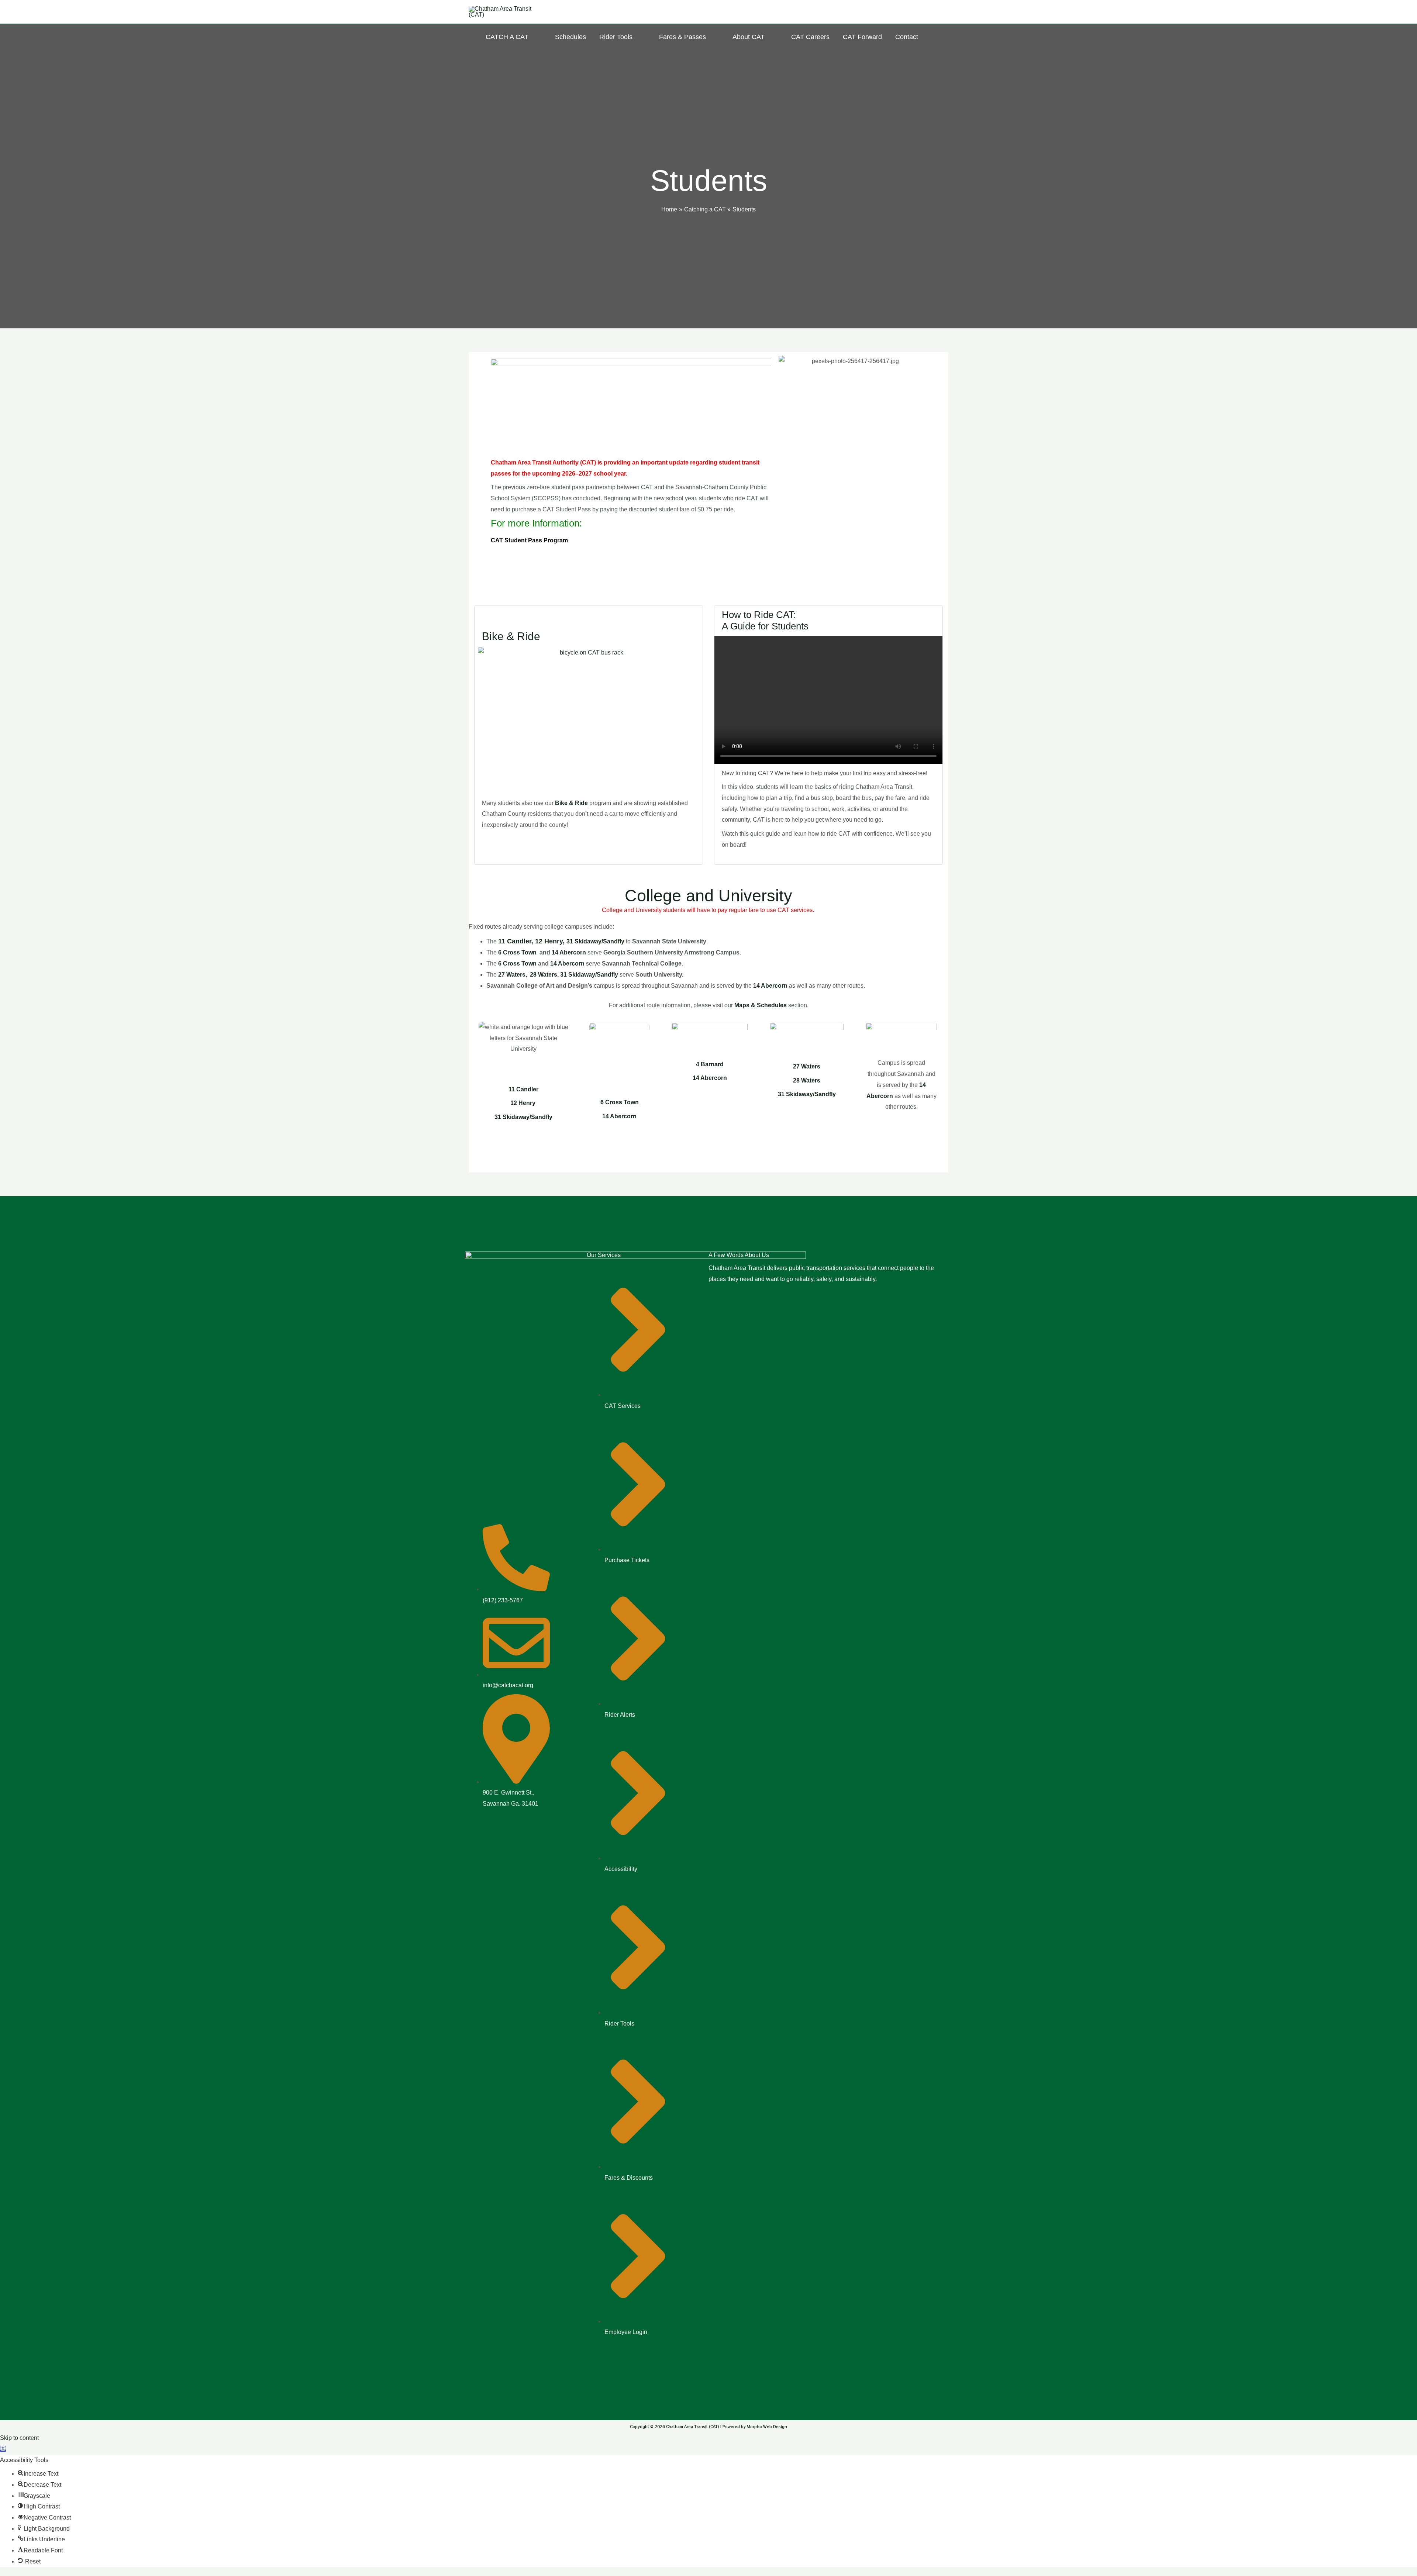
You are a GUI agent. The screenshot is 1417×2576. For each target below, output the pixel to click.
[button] (3, 2449)
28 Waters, (543, 975)
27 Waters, (513, 975)
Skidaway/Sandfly (599, 941)
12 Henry (523, 1103)
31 (570, 941)
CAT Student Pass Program (529, 540)
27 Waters (807, 1066)
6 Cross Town (517, 952)
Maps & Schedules (761, 1005)
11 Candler (515, 941)
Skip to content (19, 2438)
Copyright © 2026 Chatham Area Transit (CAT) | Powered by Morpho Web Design (708, 2426)
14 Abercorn (570, 952)
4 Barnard (710, 1064)
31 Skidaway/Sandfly (807, 1094)
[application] (532, 37)
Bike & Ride (511, 636)
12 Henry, (551, 941)
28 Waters (807, 1080)
